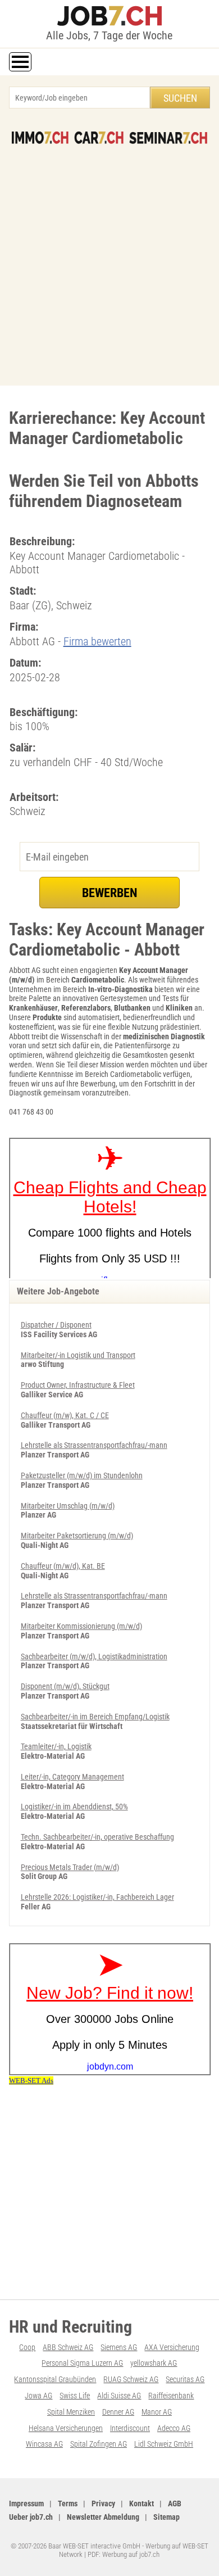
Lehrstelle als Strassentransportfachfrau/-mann (94, 1445)
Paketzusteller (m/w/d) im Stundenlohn (82, 1475)
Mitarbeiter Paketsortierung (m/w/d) (77, 1536)
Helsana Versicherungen (66, 2428)
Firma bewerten (97, 641)
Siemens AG (119, 2347)
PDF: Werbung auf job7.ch (124, 2554)
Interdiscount (130, 2428)
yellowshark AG (154, 2363)
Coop (27, 2347)
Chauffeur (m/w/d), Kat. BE (63, 1566)
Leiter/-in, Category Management (72, 1777)
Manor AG (157, 2412)
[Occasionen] (99, 138)
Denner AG (118, 2412)
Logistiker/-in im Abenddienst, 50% (74, 1807)
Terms (68, 2503)
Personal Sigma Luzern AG (82, 2363)
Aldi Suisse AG (119, 2396)
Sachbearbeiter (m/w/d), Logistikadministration (94, 1656)
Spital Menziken (71, 2412)
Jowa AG (38, 2396)
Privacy (103, 2503)
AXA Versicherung (172, 2347)
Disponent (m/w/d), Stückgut (65, 1686)
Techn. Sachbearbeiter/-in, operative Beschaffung (97, 1837)
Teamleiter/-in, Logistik (56, 1746)
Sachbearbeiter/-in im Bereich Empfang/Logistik (95, 1717)
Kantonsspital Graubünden (55, 2379)
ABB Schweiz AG (68, 2347)
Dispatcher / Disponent (56, 1325)
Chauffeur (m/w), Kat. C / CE (65, 1415)
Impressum (26, 2503)
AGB (175, 2503)
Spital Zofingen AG (99, 2444)
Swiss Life (75, 2396)
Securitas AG (185, 2379)
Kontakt (142, 2503)
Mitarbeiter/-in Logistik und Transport (78, 1355)
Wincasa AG (44, 2444)
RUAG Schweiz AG (131, 2379)
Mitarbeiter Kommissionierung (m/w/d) (81, 1626)
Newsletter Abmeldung (103, 2517)
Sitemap (166, 2517)
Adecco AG (174, 2428)
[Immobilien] (40, 138)
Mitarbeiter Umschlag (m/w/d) (68, 1506)
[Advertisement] (109, 259)
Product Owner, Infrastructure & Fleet (78, 1385)
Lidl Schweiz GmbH (164, 2444)
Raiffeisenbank (171, 2396)
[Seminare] (168, 138)
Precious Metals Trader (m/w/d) (70, 1867)
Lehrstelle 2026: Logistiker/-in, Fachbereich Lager (97, 1897)
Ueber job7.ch (31, 2517)
